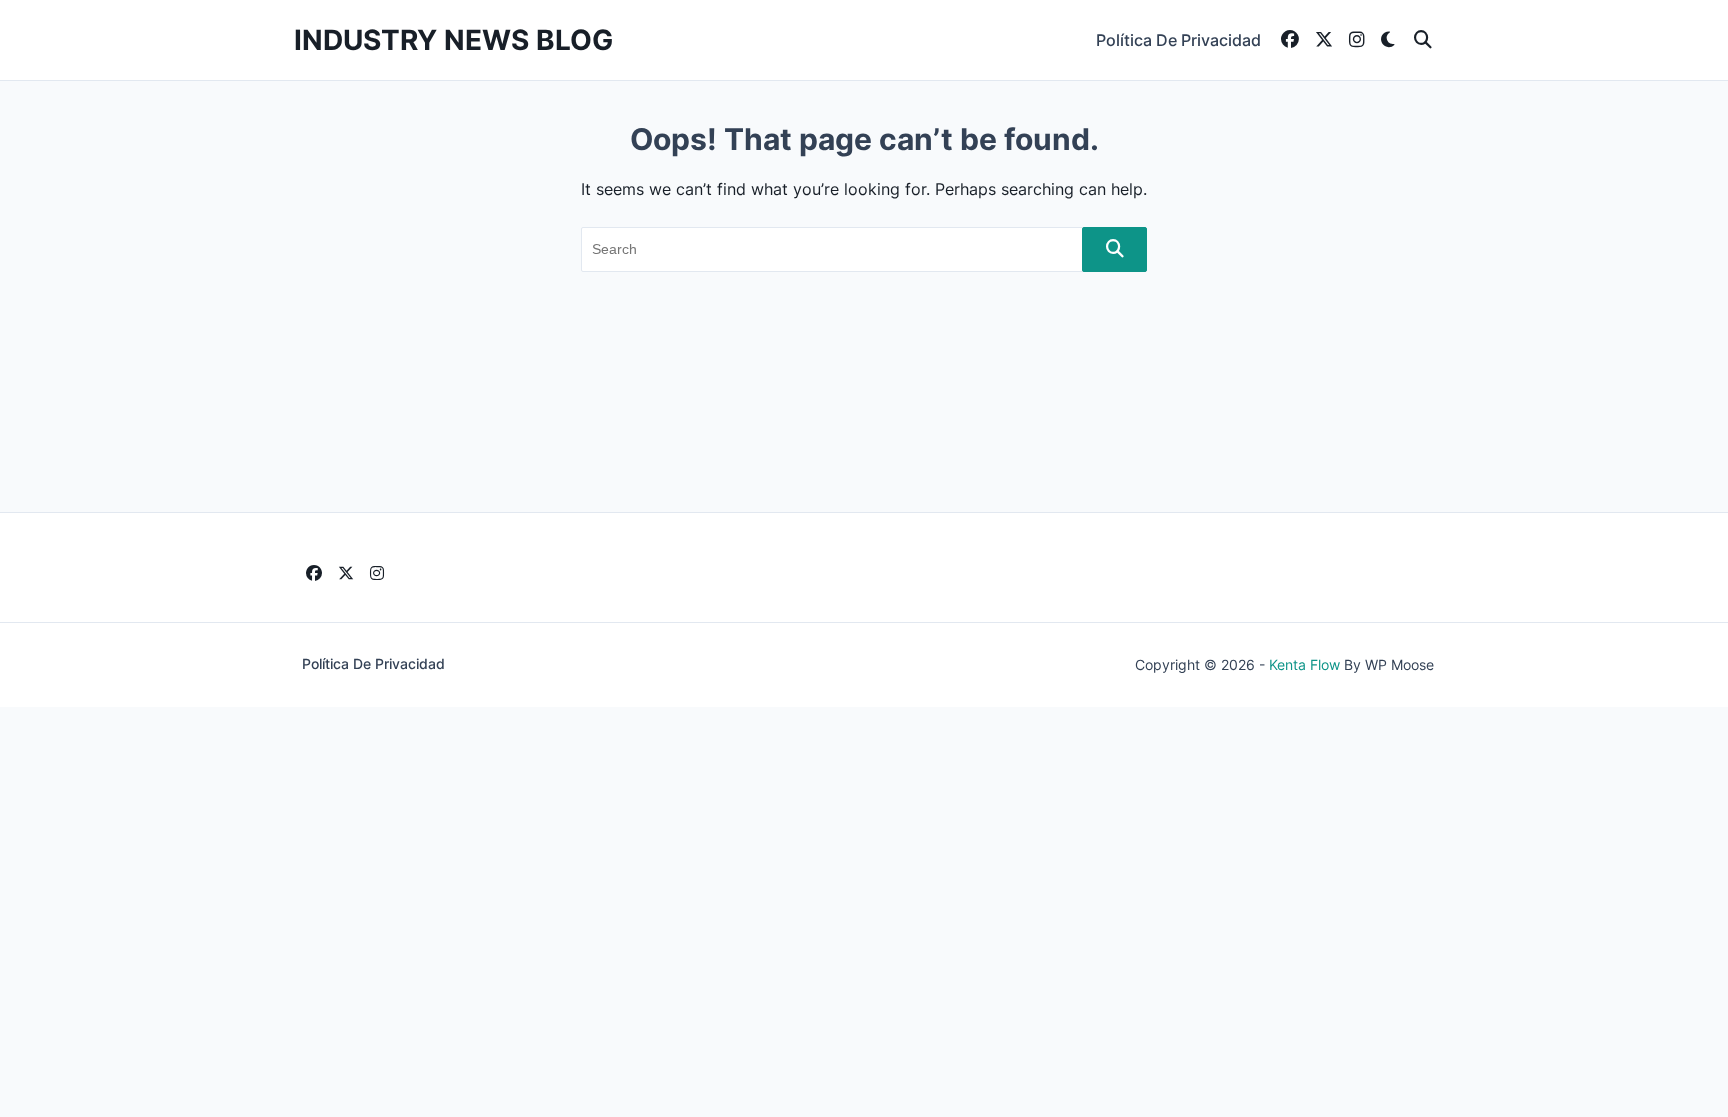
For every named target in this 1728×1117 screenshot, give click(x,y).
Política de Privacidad (1178, 40)
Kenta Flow (1304, 665)
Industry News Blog (453, 40)
